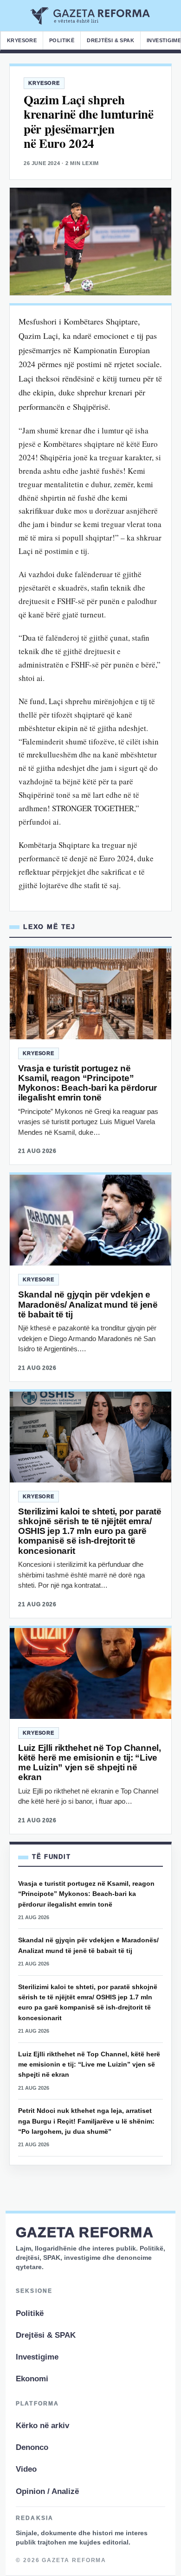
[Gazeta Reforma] (91, 16)
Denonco (32, 2447)
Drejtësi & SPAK (110, 40)
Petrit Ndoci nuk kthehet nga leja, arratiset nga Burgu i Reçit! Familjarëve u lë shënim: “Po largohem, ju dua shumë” (86, 2121)
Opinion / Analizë (47, 2491)
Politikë (62, 40)
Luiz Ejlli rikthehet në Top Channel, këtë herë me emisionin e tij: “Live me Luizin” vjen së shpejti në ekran (90, 1763)
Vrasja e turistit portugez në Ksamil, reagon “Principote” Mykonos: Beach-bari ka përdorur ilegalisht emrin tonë (87, 1083)
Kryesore (22, 40)
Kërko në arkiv (42, 2426)
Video (26, 2469)
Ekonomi (32, 2379)
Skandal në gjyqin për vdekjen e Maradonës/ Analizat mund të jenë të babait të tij (88, 1304)
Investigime (37, 2357)
